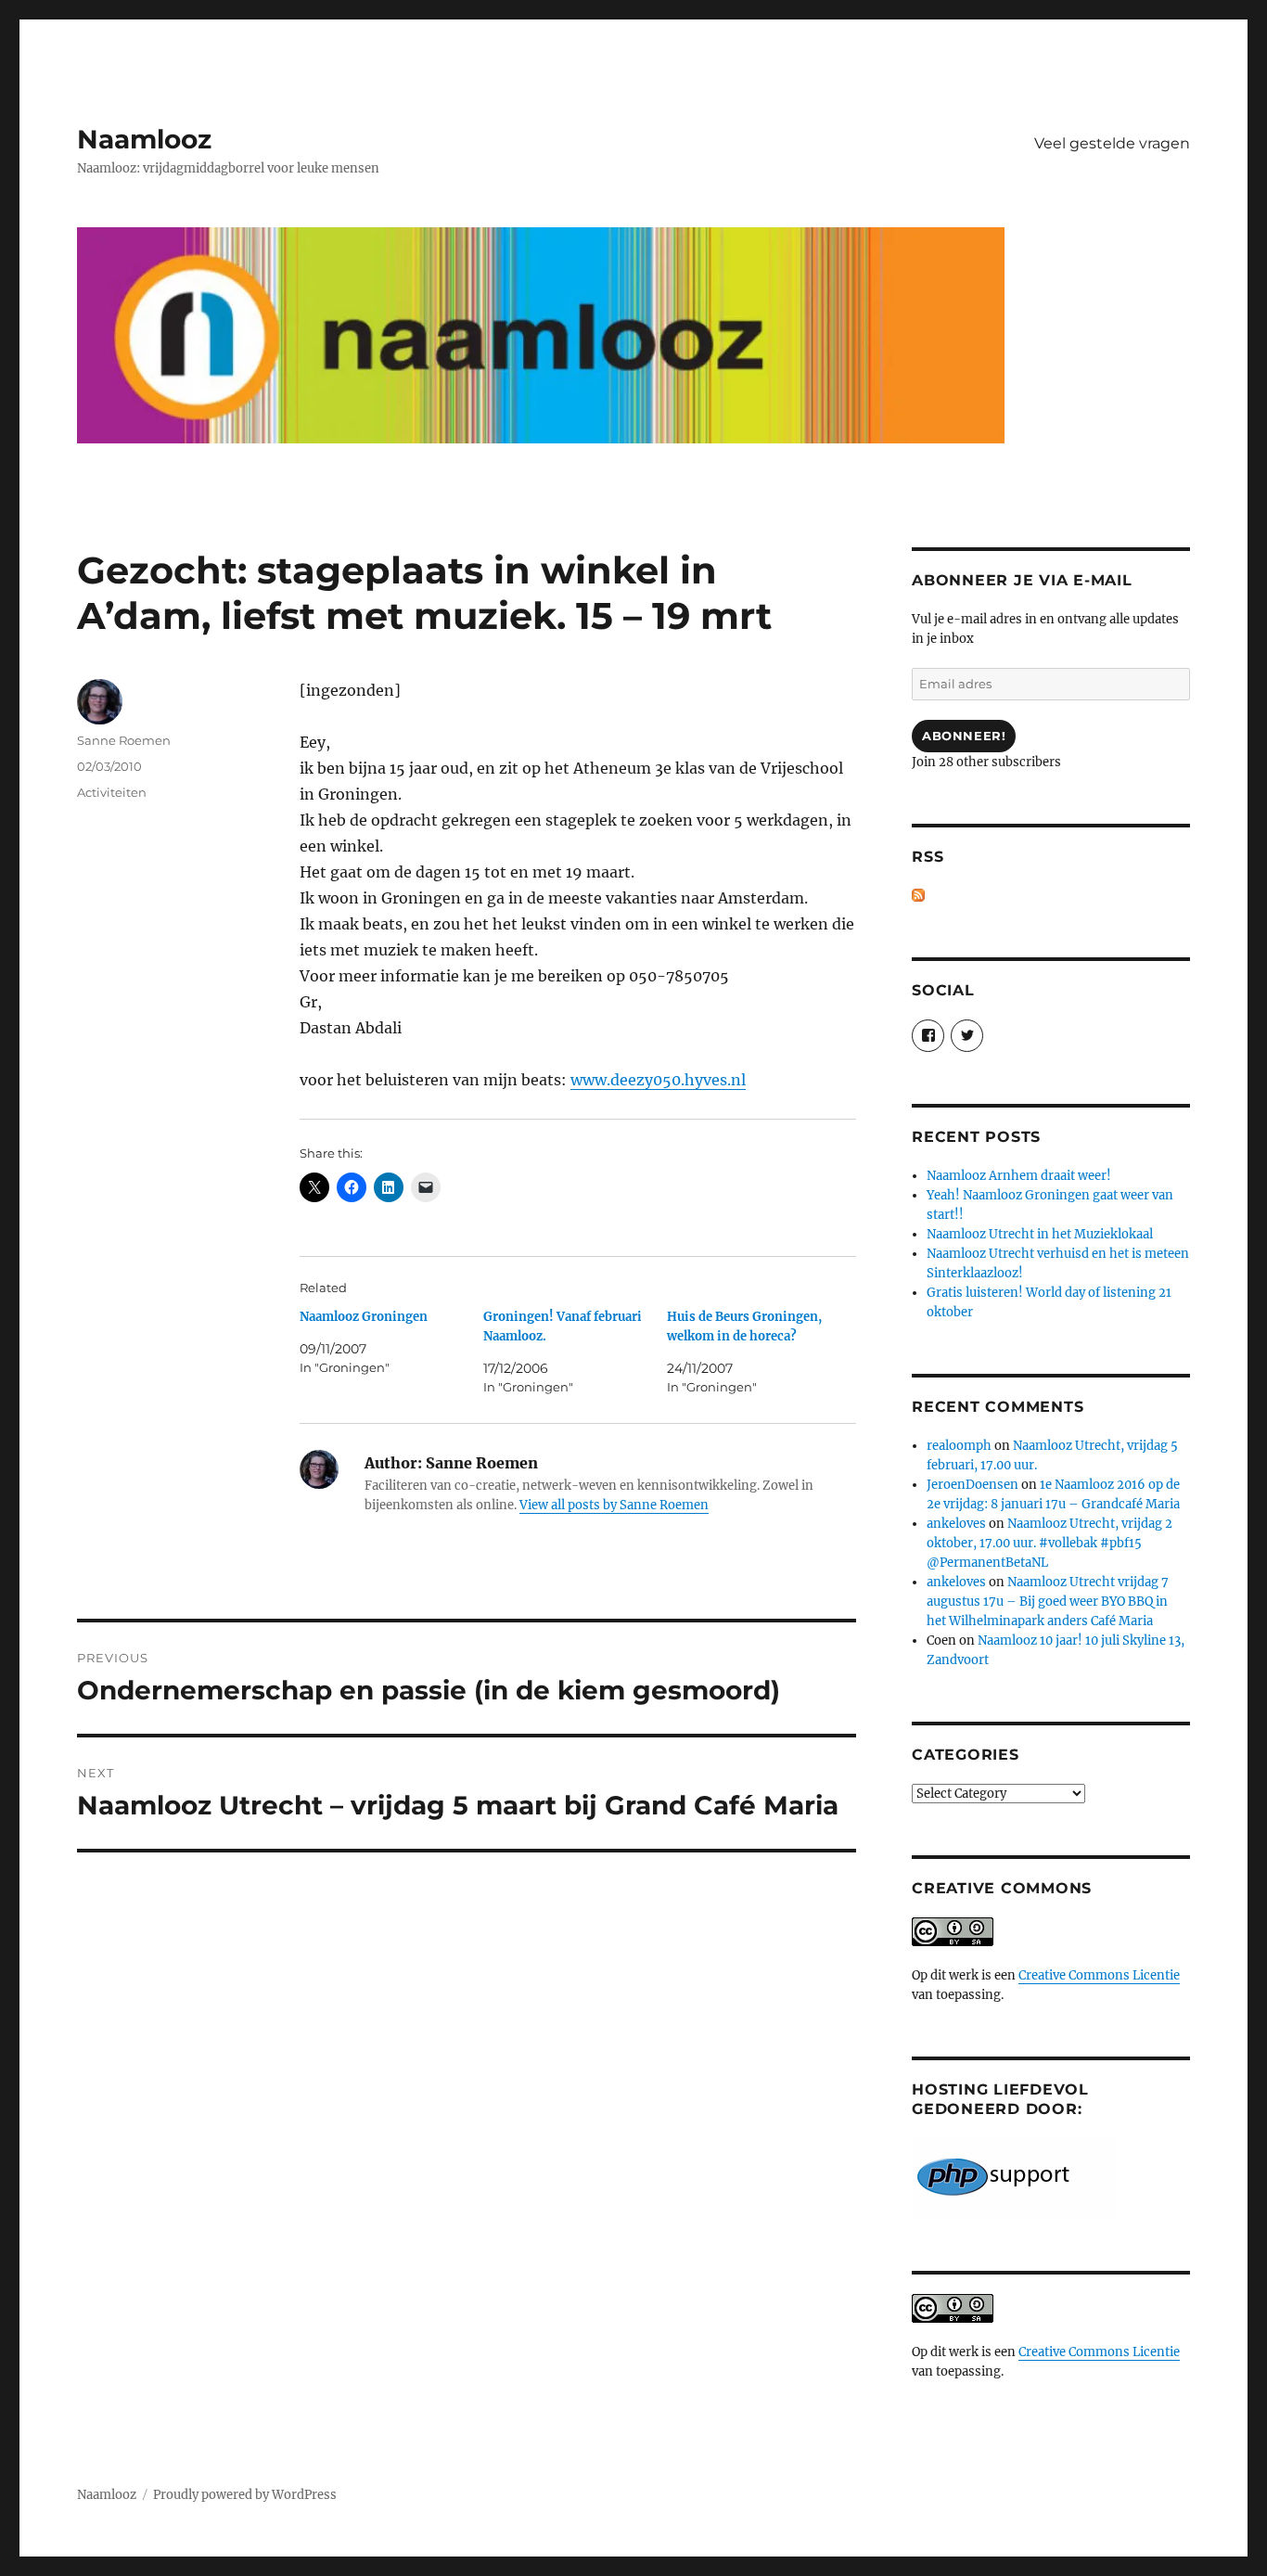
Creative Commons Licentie (1099, 1975)
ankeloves (956, 1524)
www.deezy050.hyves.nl (658, 1080)
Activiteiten (112, 792)
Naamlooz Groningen (364, 1317)
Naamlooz (144, 139)
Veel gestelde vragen (1112, 143)
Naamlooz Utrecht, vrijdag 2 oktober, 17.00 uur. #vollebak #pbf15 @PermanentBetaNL (1049, 1543)
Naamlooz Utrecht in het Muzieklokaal (1040, 1234)
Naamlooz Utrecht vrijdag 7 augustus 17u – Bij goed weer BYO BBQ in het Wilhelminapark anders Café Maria (1048, 1602)
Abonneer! (964, 736)
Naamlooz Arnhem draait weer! (1019, 1176)
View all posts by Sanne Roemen (614, 1505)
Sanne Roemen (124, 740)
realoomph (959, 1446)
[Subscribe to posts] (918, 896)
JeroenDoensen (973, 1485)
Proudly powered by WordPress (245, 2495)
